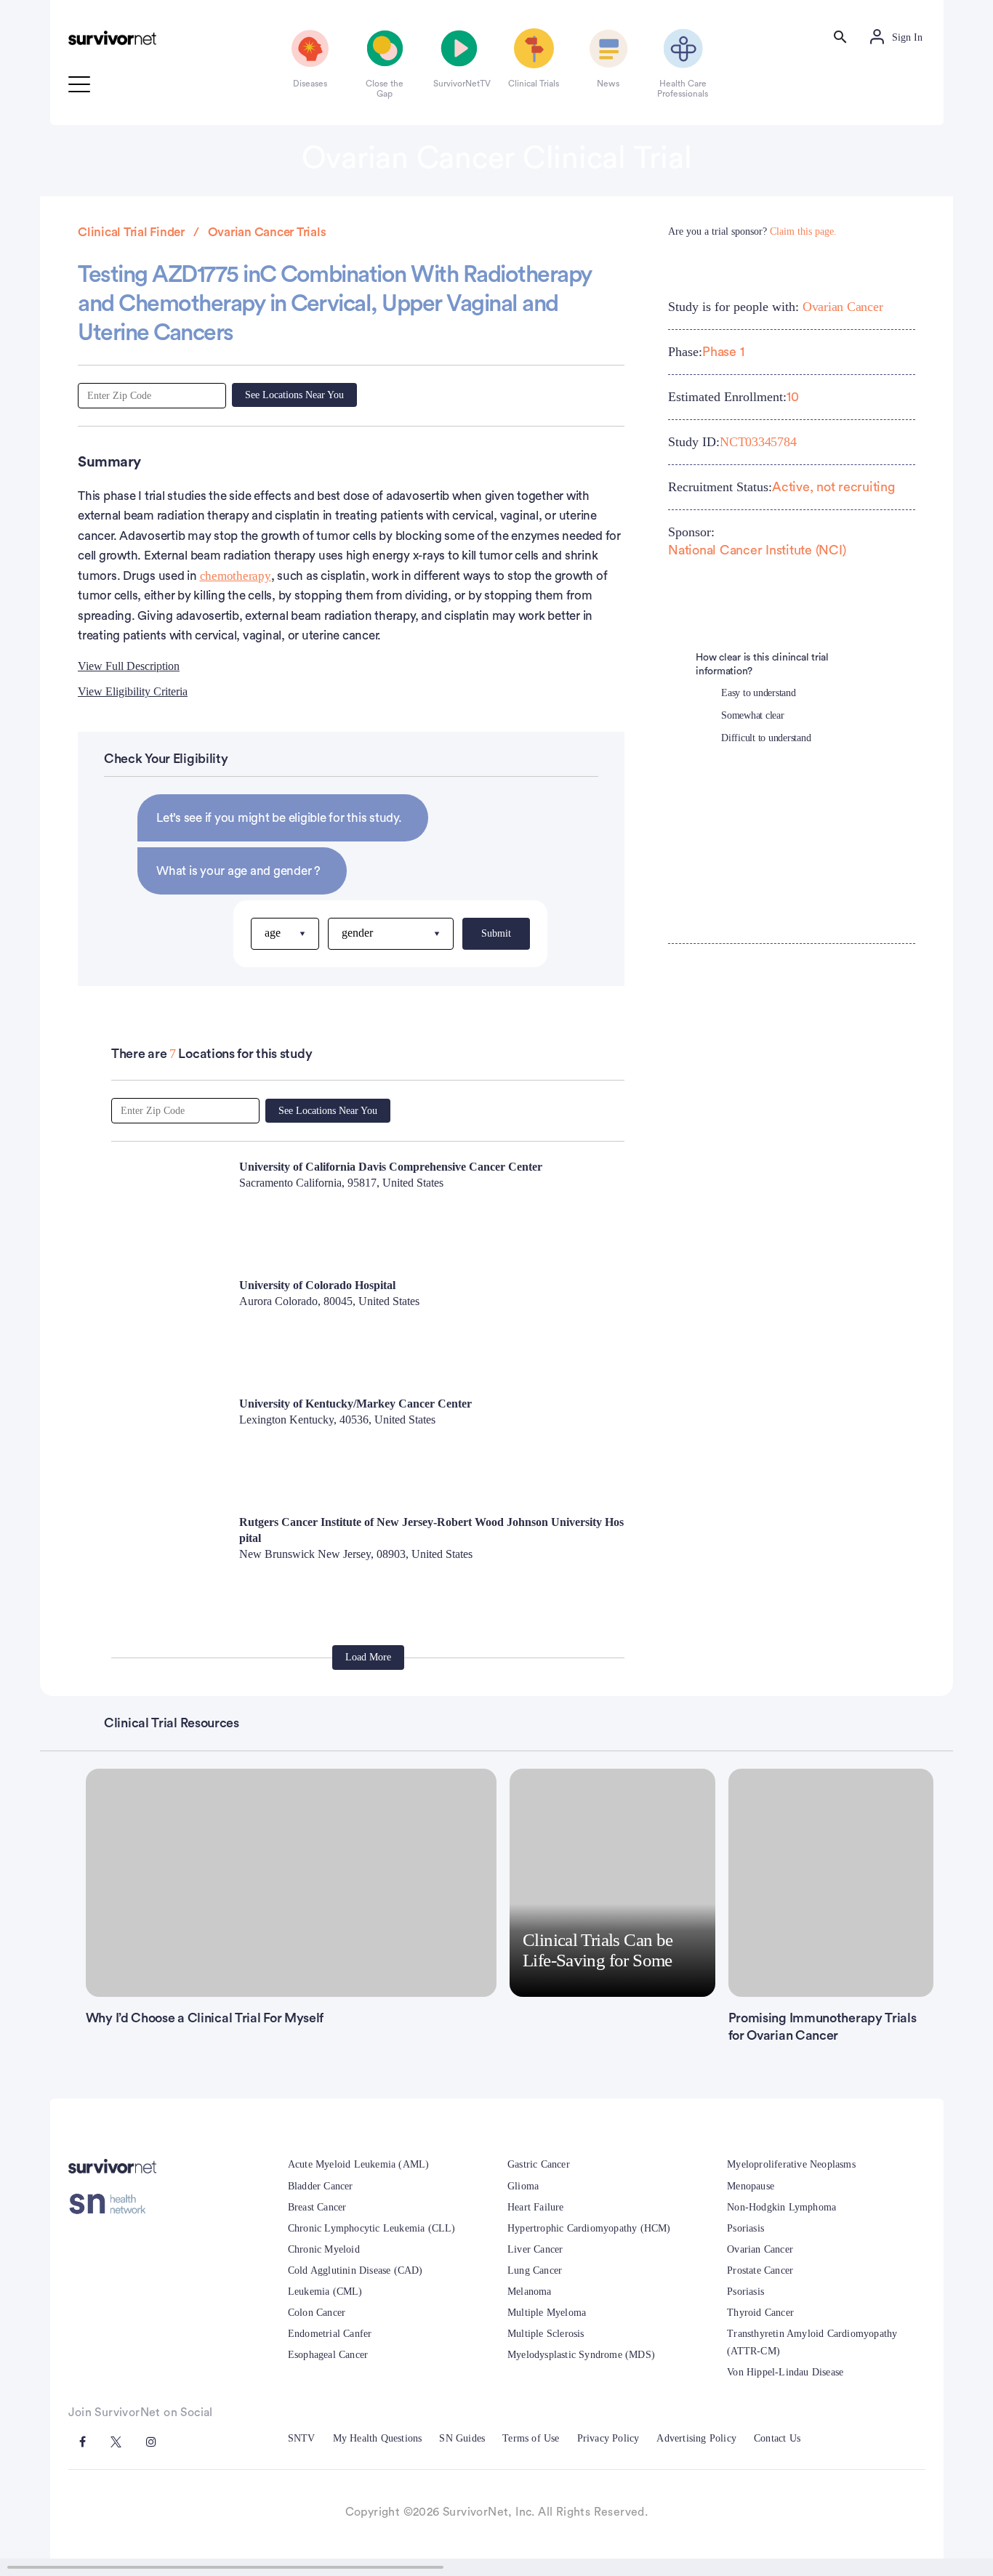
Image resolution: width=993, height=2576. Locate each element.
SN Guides (462, 2438)
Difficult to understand (766, 738)
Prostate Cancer (760, 2270)
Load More (368, 1657)
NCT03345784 (758, 442)
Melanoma (530, 2292)
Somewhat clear (753, 715)
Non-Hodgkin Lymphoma (781, 2207)
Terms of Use (531, 2438)
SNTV (302, 2438)
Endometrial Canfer (330, 2334)
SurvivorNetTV (459, 84)
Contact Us (777, 2438)
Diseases (310, 84)
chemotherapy (236, 576)
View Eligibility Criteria (133, 691)
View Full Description (129, 666)
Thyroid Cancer (760, 2313)
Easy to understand (759, 693)
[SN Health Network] (112, 2204)
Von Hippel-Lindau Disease (785, 2372)
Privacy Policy (608, 2438)
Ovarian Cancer (843, 307)
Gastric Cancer (539, 2164)
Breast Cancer (317, 2207)
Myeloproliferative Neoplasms (791, 2164)
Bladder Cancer (321, 2186)
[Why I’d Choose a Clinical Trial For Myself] (291, 1883)
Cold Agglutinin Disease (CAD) (355, 2270)
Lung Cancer (535, 2270)
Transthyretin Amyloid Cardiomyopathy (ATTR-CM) (812, 2342)
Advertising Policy (696, 2438)
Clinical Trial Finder (131, 232)
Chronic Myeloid (324, 2249)
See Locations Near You (294, 395)
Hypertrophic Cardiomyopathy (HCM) (589, 2228)
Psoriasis (745, 2228)
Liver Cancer (535, 2249)
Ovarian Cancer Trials (267, 232)
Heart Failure (536, 2207)
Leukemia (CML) (325, 2292)
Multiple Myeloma (547, 2313)
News (608, 84)
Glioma (523, 2186)
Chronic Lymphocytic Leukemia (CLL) (372, 2228)
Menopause (751, 2186)
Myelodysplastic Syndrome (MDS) (581, 2355)
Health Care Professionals (683, 89)
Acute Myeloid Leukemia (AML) (359, 2164)
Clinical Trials (534, 84)
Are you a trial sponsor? (752, 231)
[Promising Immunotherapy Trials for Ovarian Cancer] (831, 1883)
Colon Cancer (317, 2313)
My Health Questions (378, 2438)
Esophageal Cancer (328, 2355)
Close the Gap (385, 89)
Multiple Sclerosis (546, 2334)
